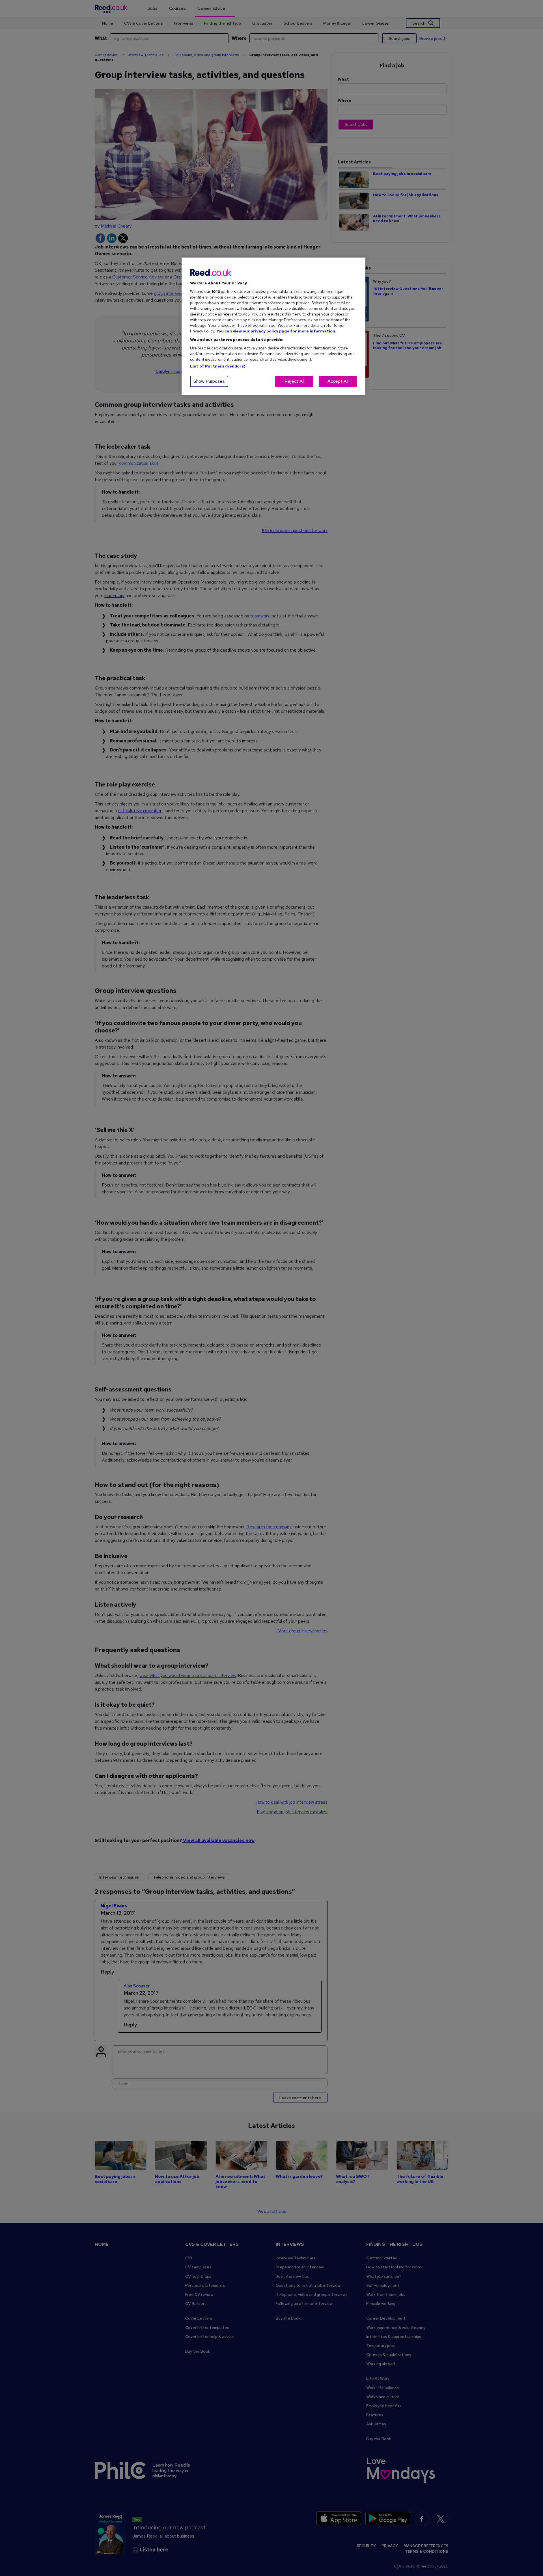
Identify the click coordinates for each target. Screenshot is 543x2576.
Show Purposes (209, 381)
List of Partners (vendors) (218, 366)
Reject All (294, 381)
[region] (273, 326)
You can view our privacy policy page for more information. (276, 331)
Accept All (338, 381)
